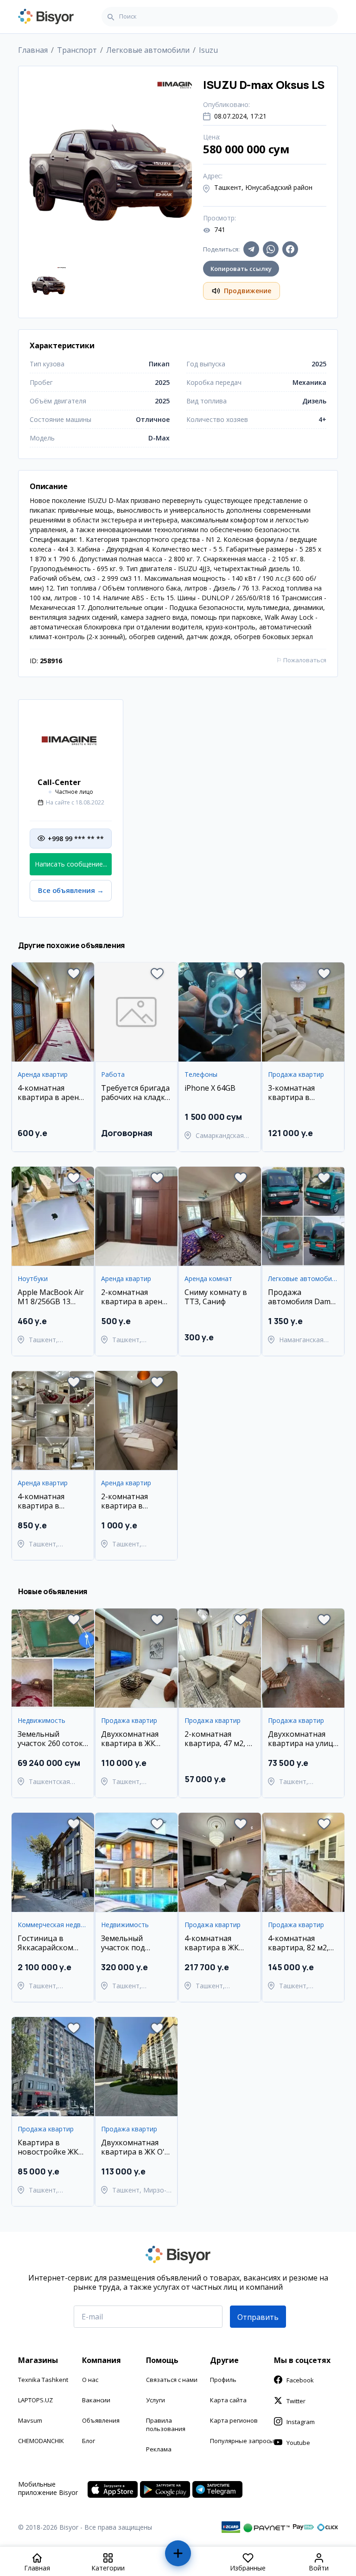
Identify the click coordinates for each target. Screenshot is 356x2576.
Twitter (296, 2401)
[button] (74, 974)
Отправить (258, 2317)
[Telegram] (251, 249)
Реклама (159, 2449)
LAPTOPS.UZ (35, 2400)
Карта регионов (234, 2420)
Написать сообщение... (71, 864)
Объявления (101, 2420)
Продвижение (248, 291)
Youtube (298, 2443)
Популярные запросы (242, 2441)
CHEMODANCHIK (41, 2441)
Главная (33, 50)
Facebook (300, 2380)
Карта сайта (228, 2400)
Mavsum (30, 2420)
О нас (90, 2380)
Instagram (301, 2422)
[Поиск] (111, 17)
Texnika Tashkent (43, 2380)
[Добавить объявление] (178, 2557)
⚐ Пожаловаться (301, 660)
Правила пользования (166, 2425)
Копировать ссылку (241, 269)
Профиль (223, 2380)
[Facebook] (290, 249)
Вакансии (96, 2400)
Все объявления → (71, 890)
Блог (89, 2441)
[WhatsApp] (271, 249)
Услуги (156, 2400)
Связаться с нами (172, 2380)
